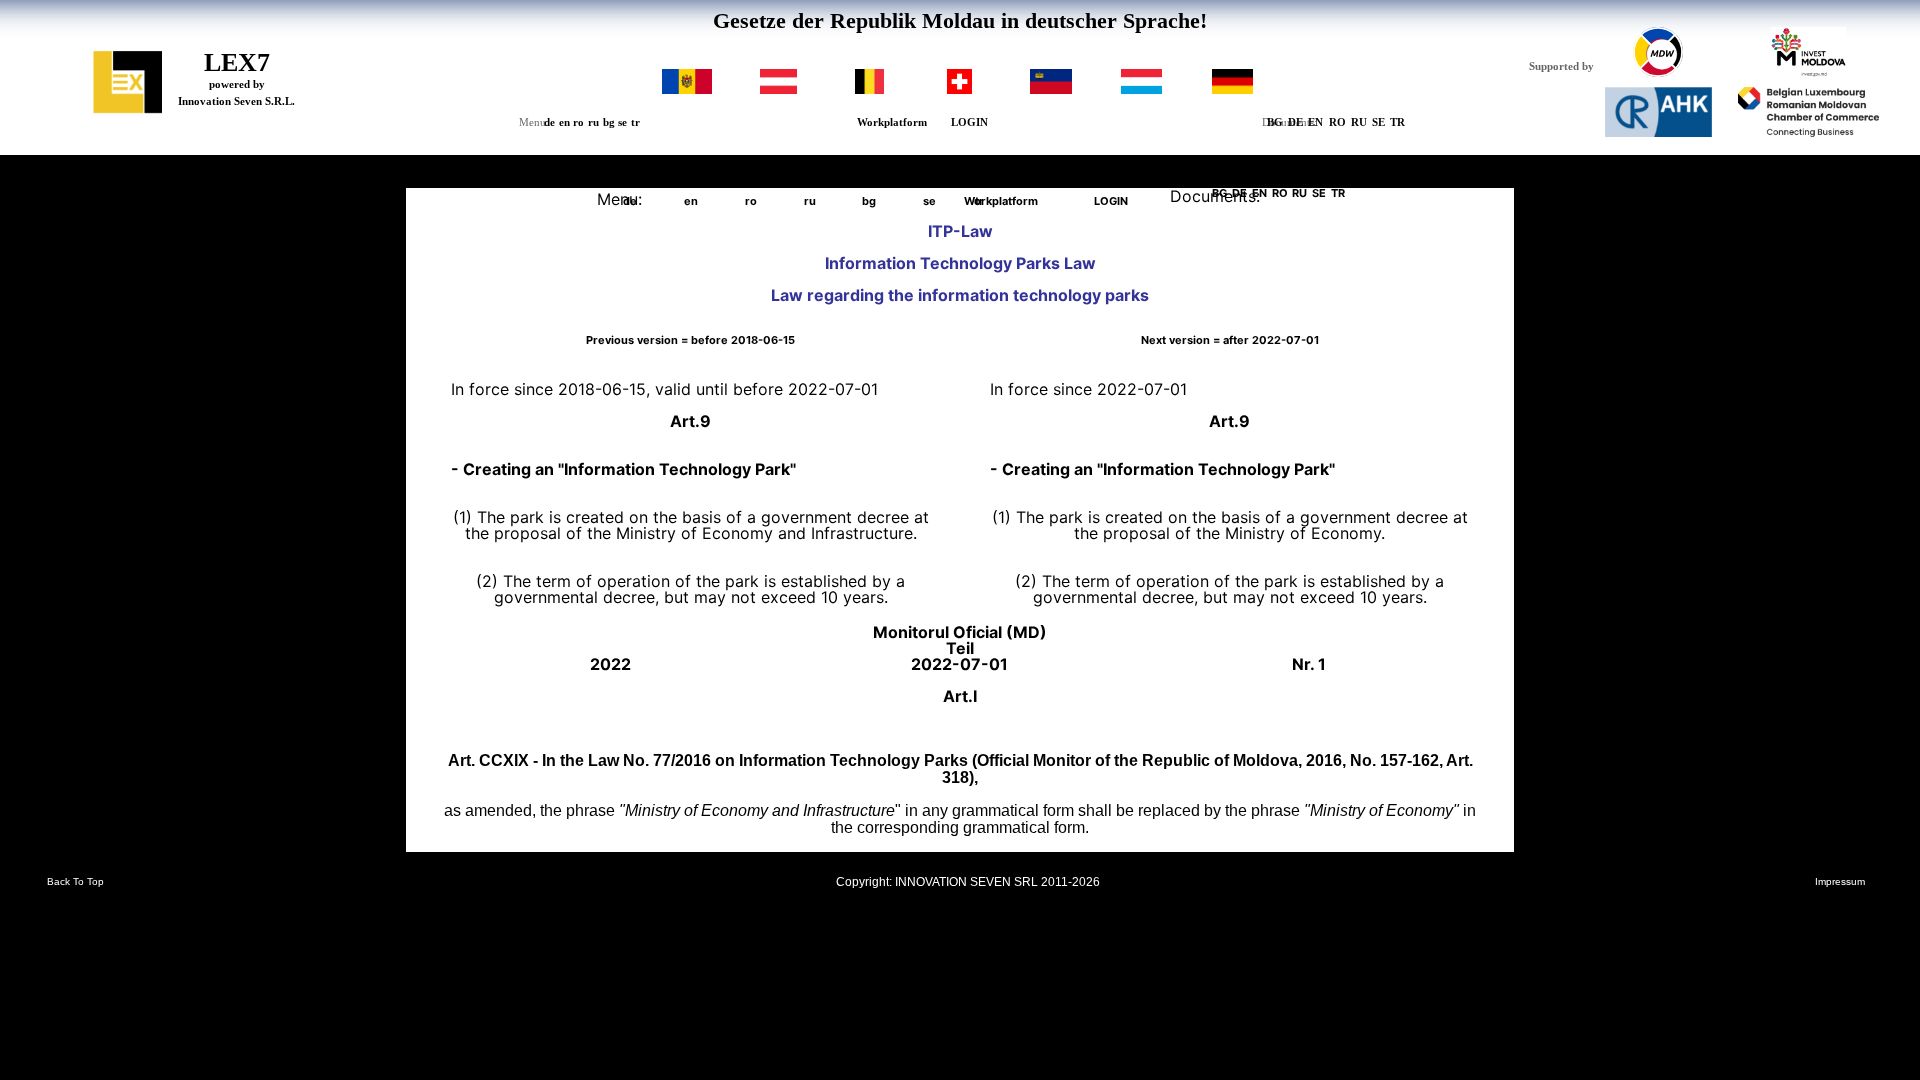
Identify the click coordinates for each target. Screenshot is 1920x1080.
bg (609, 122)
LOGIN (969, 122)
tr (635, 122)
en (564, 122)
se (622, 122)
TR (1397, 122)
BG (1275, 122)
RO (1337, 122)
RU (1359, 122)
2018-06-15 (690, 341)
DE (1295, 122)
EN (1315, 122)
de (549, 122)
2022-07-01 (1230, 341)
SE (1378, 122)
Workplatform (892, 122)
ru (593, 122)
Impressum (1840, 882)
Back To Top (75, 882)
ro (578, 122)
